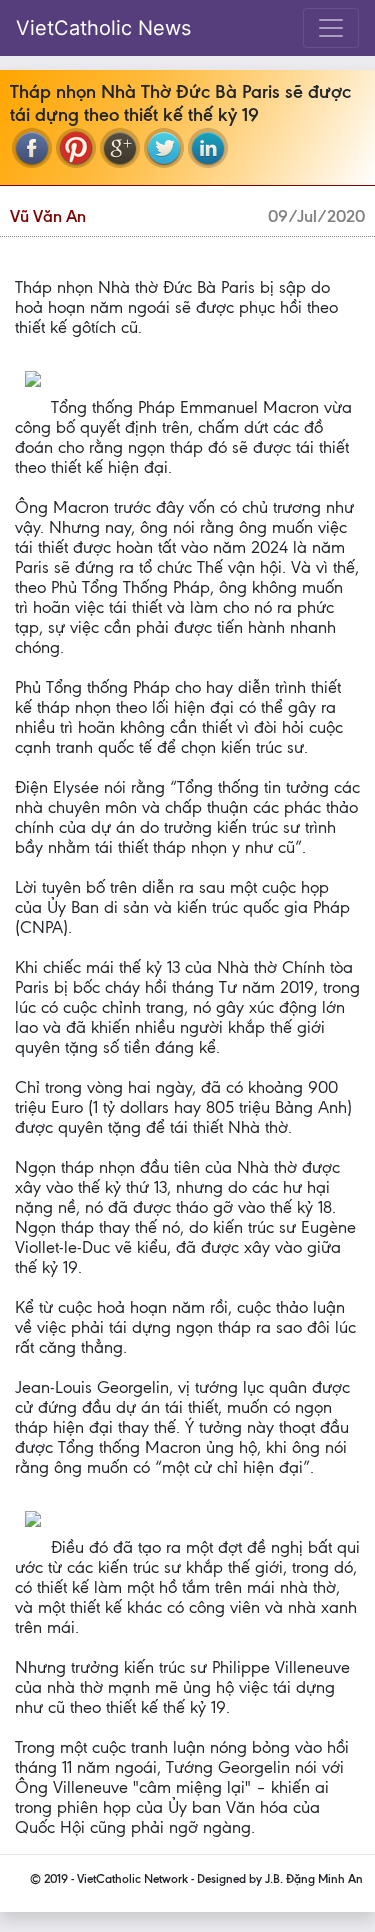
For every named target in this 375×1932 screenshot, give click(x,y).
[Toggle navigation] (331, 28)
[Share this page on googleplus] (120, 148)
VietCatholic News (103, 28)
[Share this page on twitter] (164, 148)
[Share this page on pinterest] (76, 148)
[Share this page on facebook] (32, 148)
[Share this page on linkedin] (208, 148)
